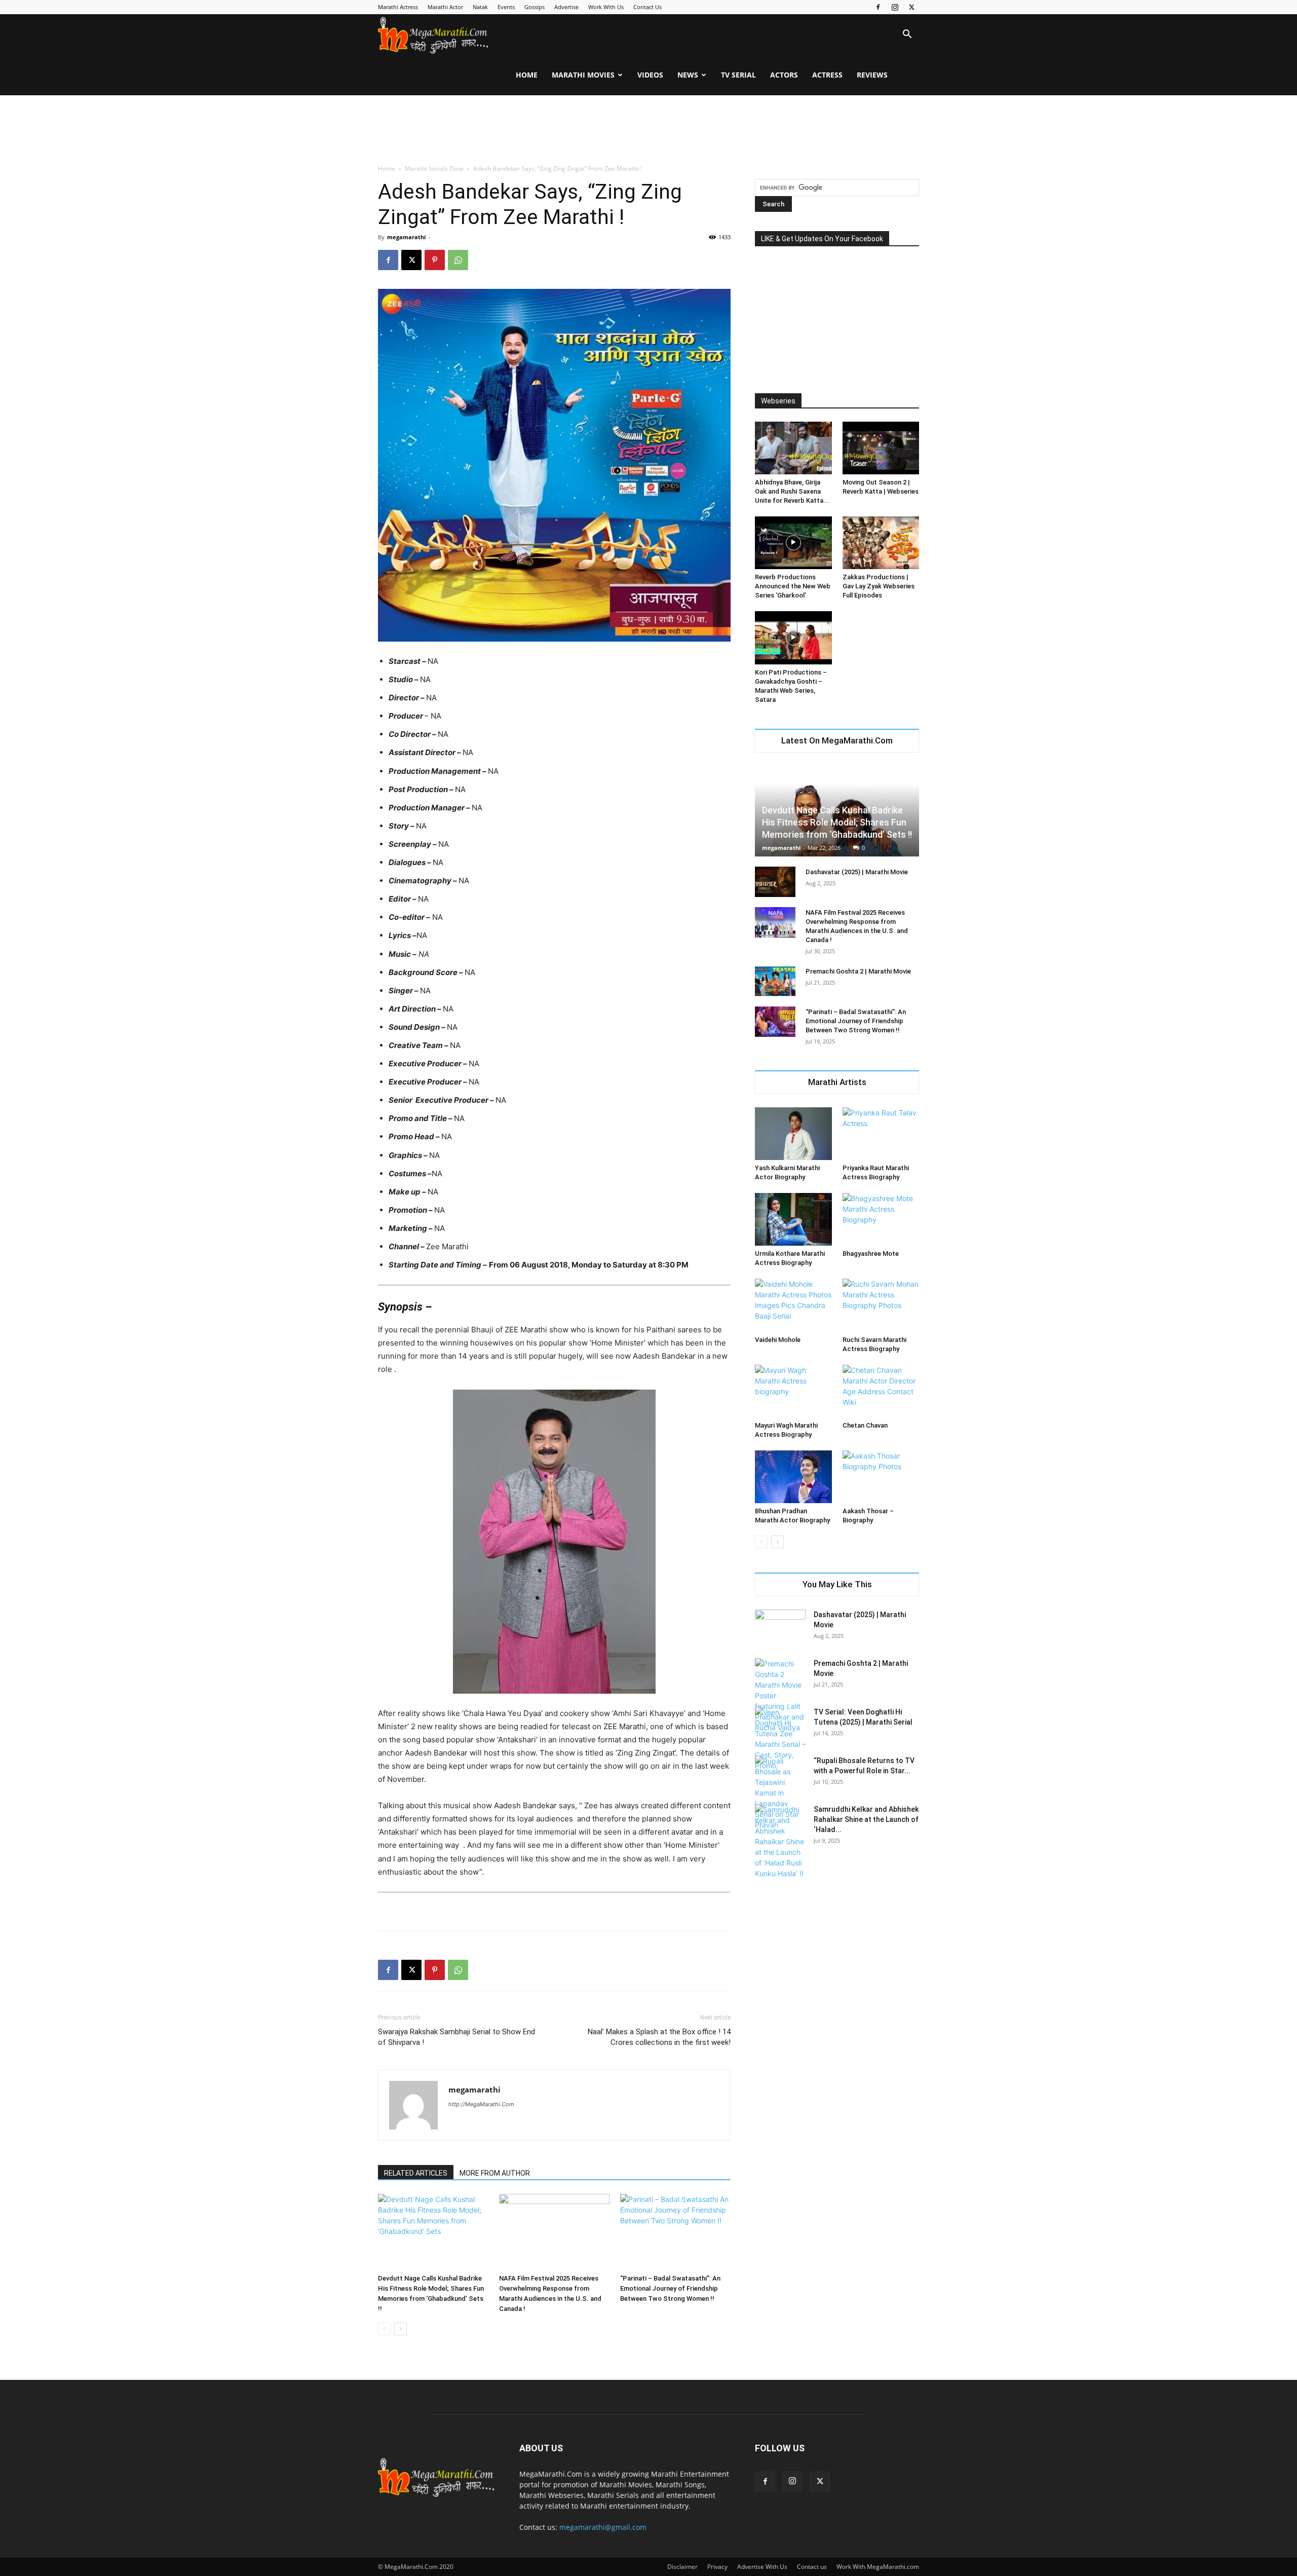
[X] (911, 7)
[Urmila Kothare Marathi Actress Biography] (793, 1219)
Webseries (778, 401)
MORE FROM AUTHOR (495, 2173)
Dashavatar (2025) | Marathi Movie (857, 872)
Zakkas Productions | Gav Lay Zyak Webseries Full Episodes (879, 586)
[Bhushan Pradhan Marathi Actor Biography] (793, 1477)
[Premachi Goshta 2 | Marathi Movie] (775, 981)
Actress (827, 75)
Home (527, 75)
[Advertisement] (648, 130)
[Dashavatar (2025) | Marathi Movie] (775, 882)
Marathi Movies (583, 75)
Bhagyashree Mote (871, 1254)
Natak (480, 7)
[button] (907, 35)
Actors (784, 75)
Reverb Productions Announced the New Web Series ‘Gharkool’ (793, 586)
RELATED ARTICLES (416, 2173)
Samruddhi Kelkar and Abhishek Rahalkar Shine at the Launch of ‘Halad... (866, 1819)
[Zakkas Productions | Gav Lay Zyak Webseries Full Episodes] (881, 543)
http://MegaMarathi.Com (481, 2104)
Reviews (872, 75)
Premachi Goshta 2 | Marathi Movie (858, 971)
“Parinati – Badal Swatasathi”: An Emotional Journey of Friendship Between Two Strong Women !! (670, 2288)
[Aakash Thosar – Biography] (881, 1477)
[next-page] (400, 2329)
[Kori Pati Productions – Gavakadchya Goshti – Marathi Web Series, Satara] (793, 638)
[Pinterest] (435, 260)
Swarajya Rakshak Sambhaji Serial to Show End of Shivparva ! (456, 2037)
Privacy (717, 2567)
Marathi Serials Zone (434, 169)
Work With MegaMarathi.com (878, 2567)
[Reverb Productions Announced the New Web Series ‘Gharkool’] (793, 543)
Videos (650, 75)
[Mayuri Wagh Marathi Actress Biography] (793, 1391)
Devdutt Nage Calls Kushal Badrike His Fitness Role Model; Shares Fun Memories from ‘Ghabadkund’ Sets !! (837, 822)
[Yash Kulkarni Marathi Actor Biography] (793, 1134)
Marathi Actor (445, 7)
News (688, 75)
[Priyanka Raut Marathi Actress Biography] (881, 1134)
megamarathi (406, 237)
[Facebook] (878, 7)
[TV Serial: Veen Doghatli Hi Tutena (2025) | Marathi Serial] (780, 1739)
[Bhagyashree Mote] (881, 1219)
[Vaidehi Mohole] (793, 1305)
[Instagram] (895, 7)
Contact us (812, 2567)
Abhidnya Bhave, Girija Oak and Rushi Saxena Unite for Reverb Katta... (792, 491)
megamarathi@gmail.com (603, 2527)
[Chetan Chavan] (881, 1391)
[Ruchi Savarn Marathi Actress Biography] (881, 1305)
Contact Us (647, 7)
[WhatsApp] (458, 260)
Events (506, 7)
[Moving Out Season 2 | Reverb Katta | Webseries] (881, 448)
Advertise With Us (762, 2567)
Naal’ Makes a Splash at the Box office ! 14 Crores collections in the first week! (659, 2037)
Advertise (566, 7)
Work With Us (606, 7)
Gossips (535, 7)
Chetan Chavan (865, 1425)
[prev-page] (384, 2329)
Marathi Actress (398, 7)
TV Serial (738, 75)
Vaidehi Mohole (778, 1340)
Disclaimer (682, 2567)
